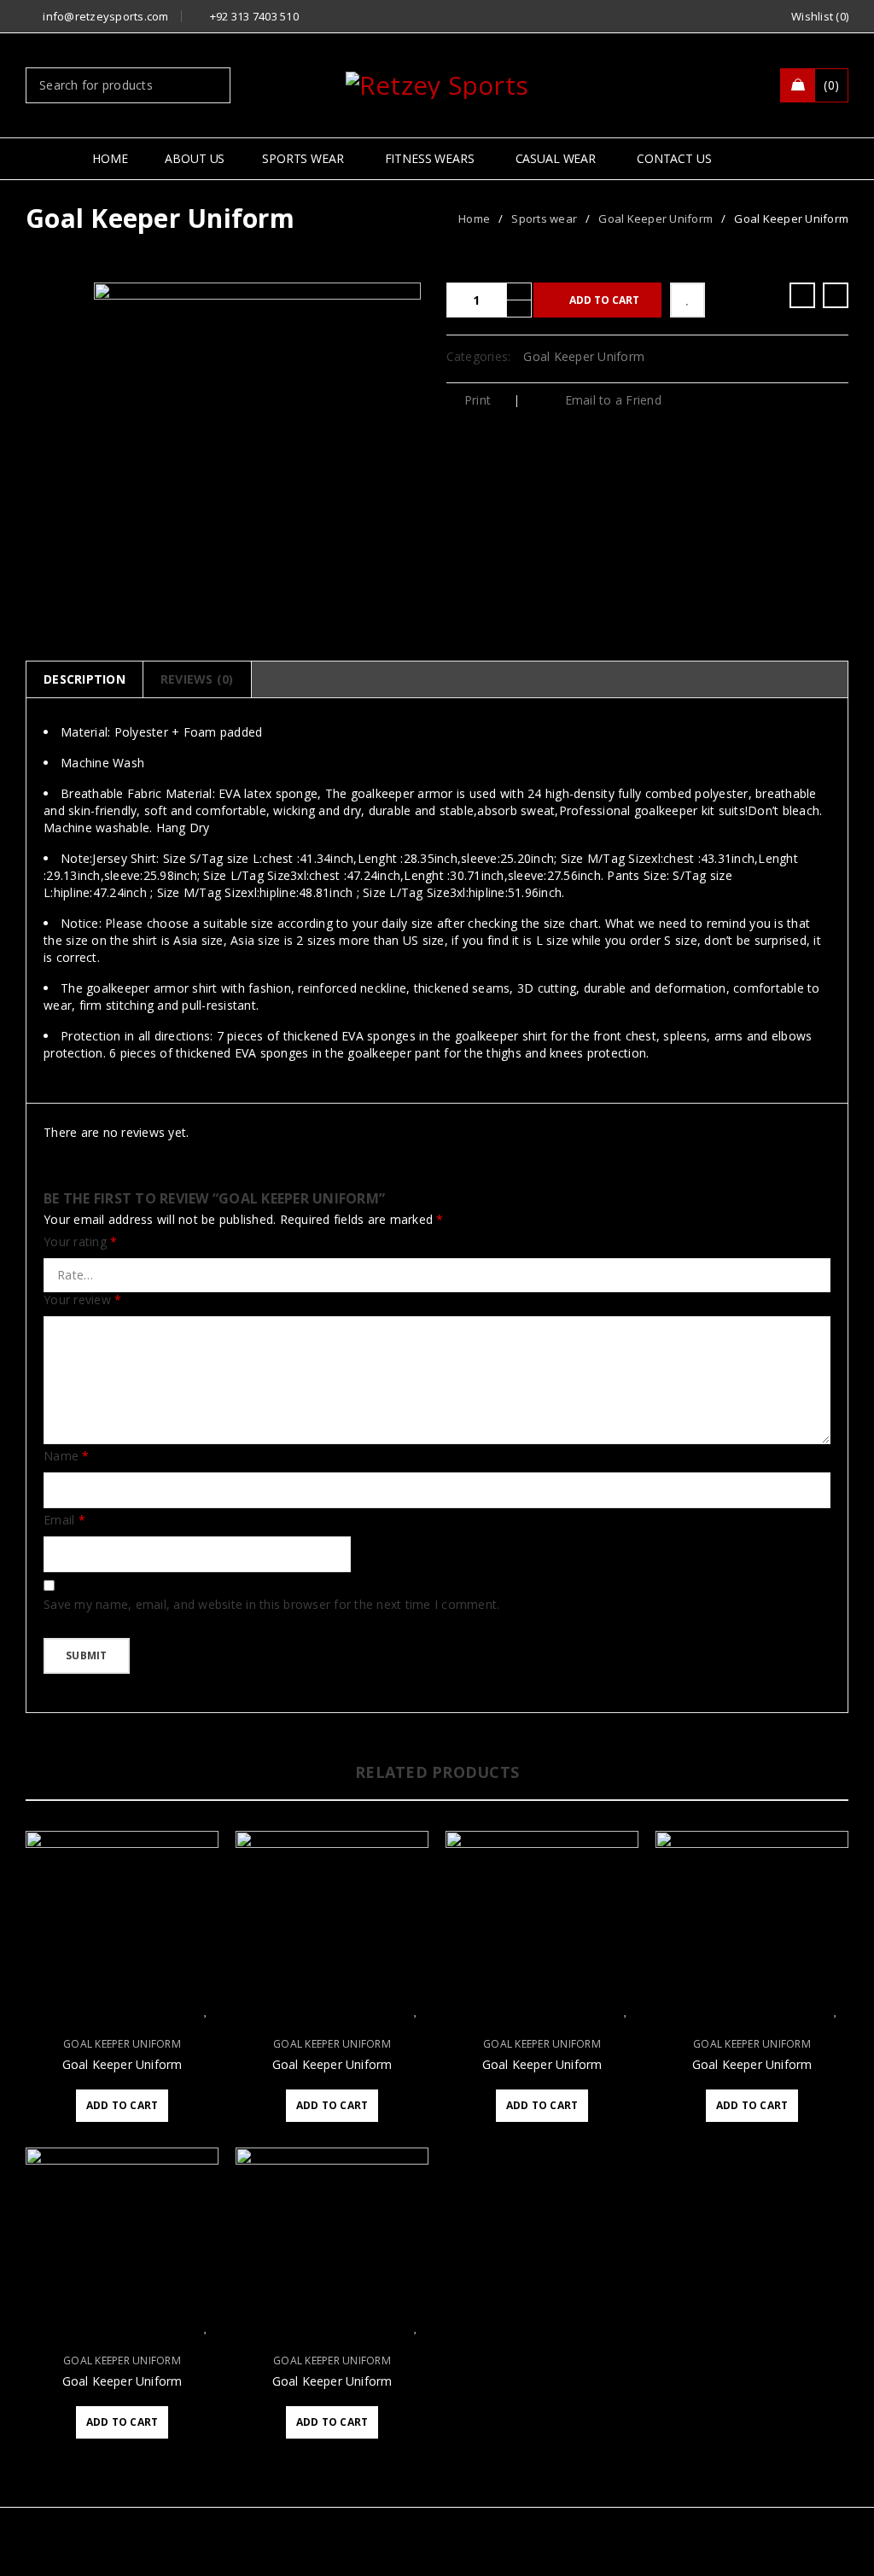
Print (478, 400)
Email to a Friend (611, 400)
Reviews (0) (197, 679)
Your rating (80, 1242)
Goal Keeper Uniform (655, 219)
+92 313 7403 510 (254, 16)
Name (67, 1456)
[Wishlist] (688, 300)
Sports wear (544, 219)
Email (64, 1520)
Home (474, 219)
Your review (82, 1300)
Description (84, 679)
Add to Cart (604, 300)
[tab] (84, 679)
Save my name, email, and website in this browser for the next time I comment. (271, 1605)
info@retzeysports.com (105, 16)
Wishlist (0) (820, 16)
